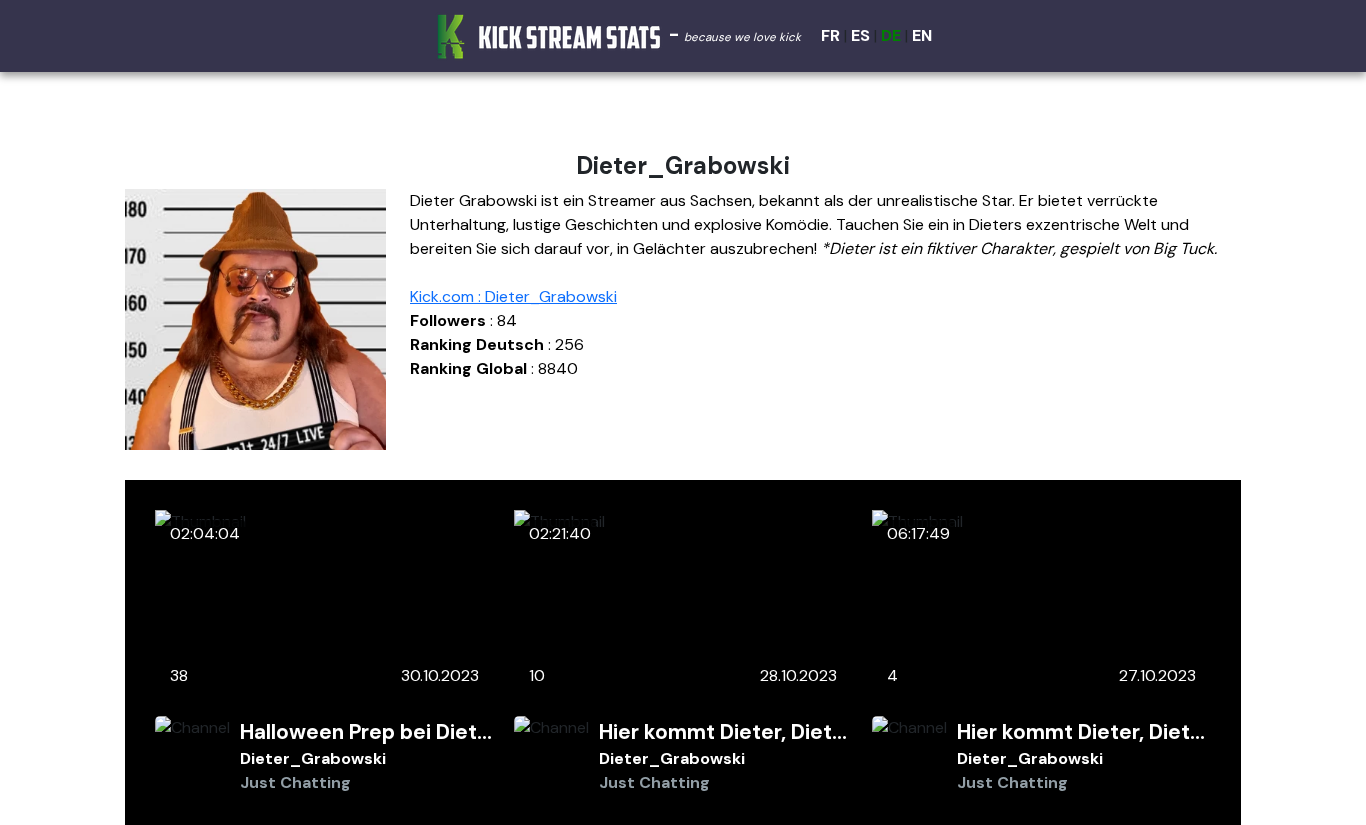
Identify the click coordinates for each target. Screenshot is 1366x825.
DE (891, 35)
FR (830, 35)
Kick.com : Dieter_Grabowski (513, 296)
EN (922, 35)
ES (860, 35)
